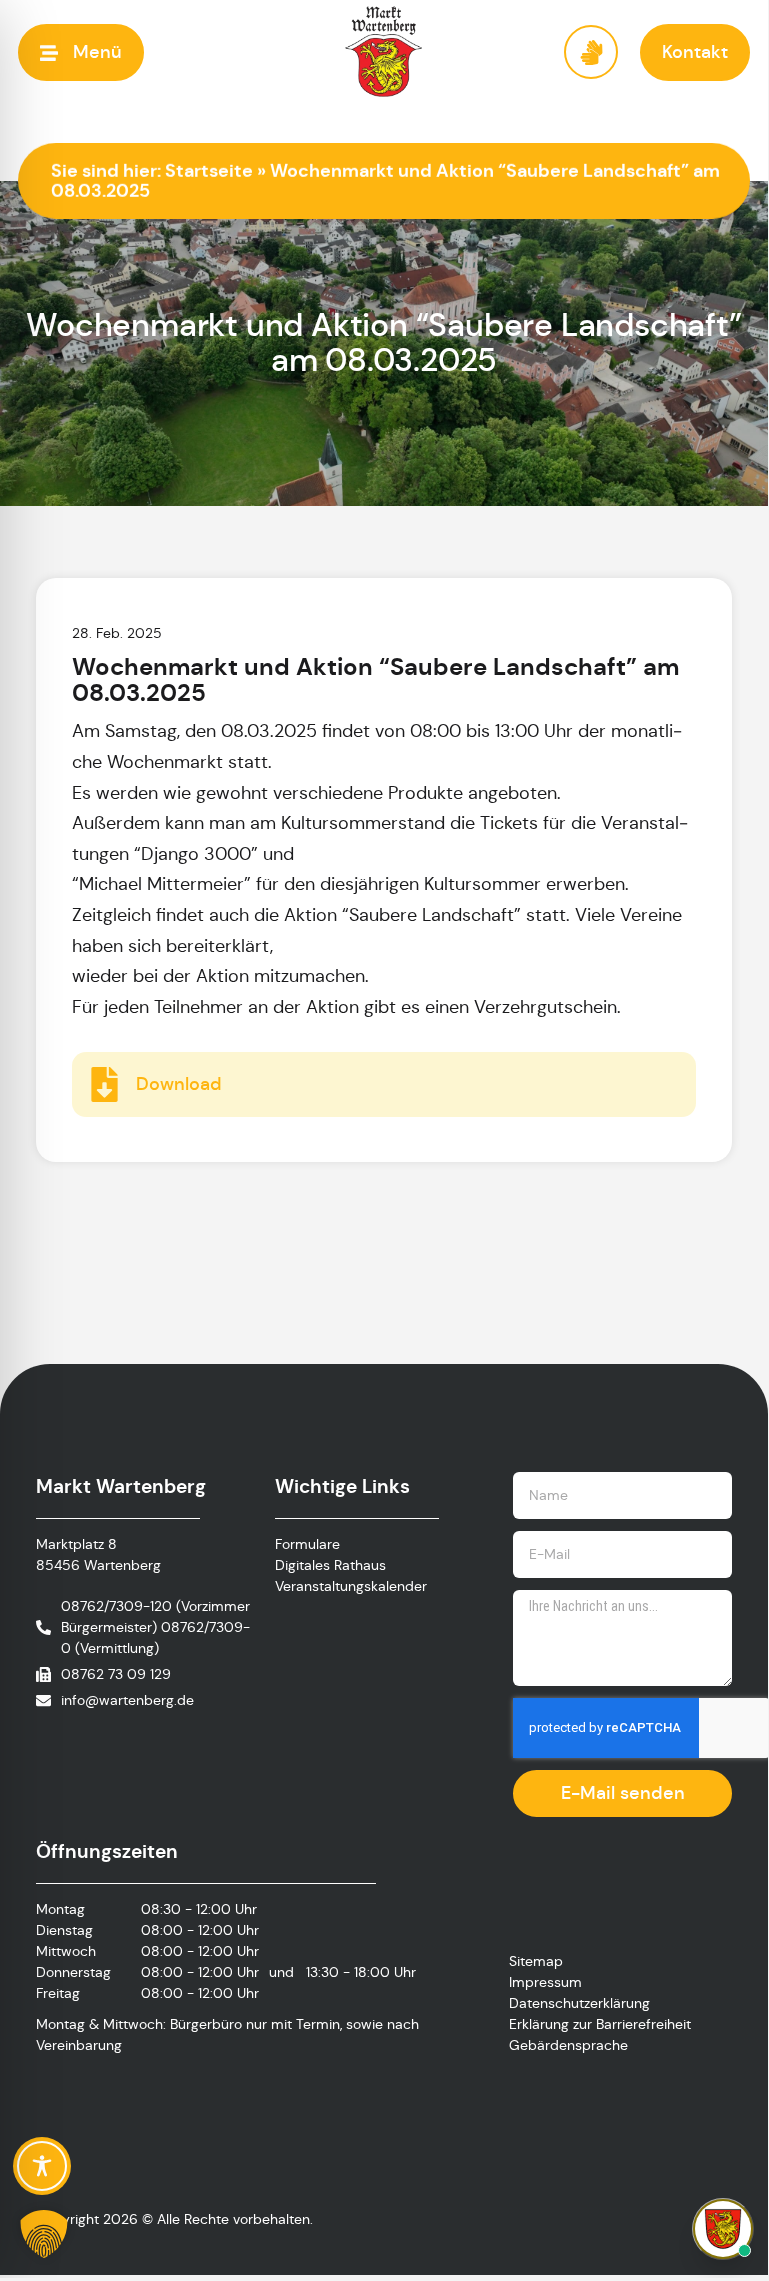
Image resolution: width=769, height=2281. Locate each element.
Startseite (209, 170)
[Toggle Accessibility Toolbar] (42, 2166)
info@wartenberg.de (127, 1700)
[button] (81, 52)
